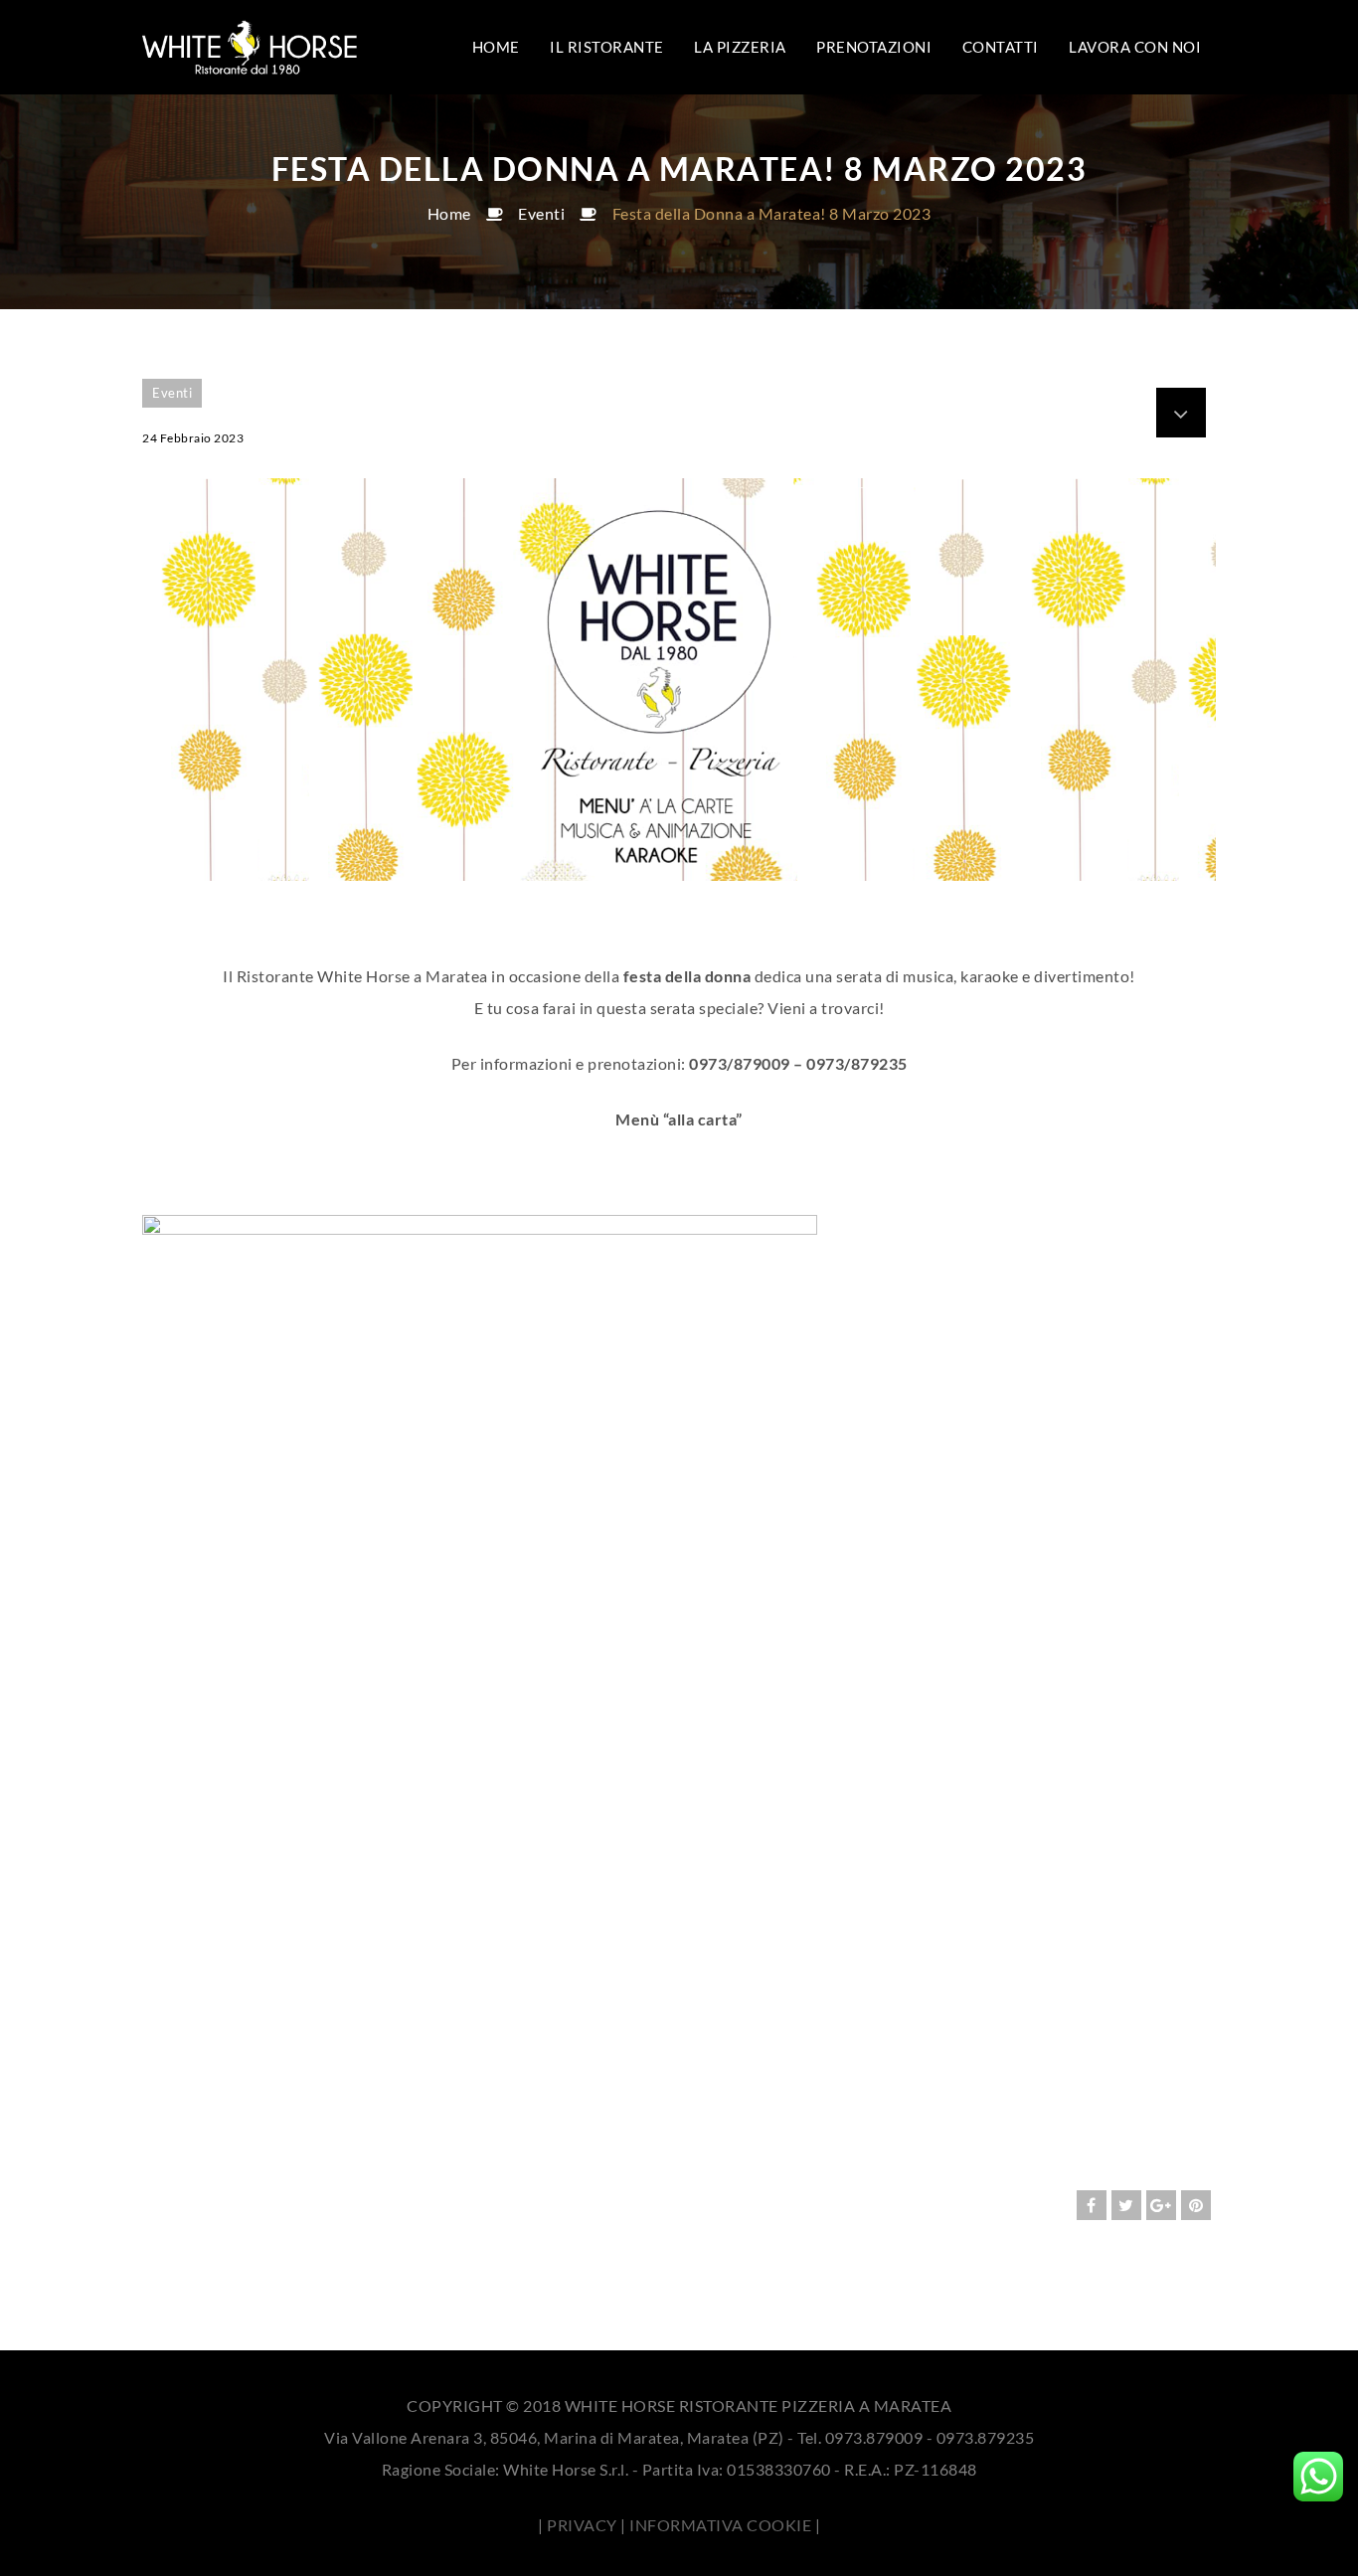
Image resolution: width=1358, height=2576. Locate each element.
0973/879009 (740, 1063)
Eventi (541, 213)
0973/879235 (857, 1063)
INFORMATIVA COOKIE (720, 2525)
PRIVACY (582, 2525)
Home (449, 213)
